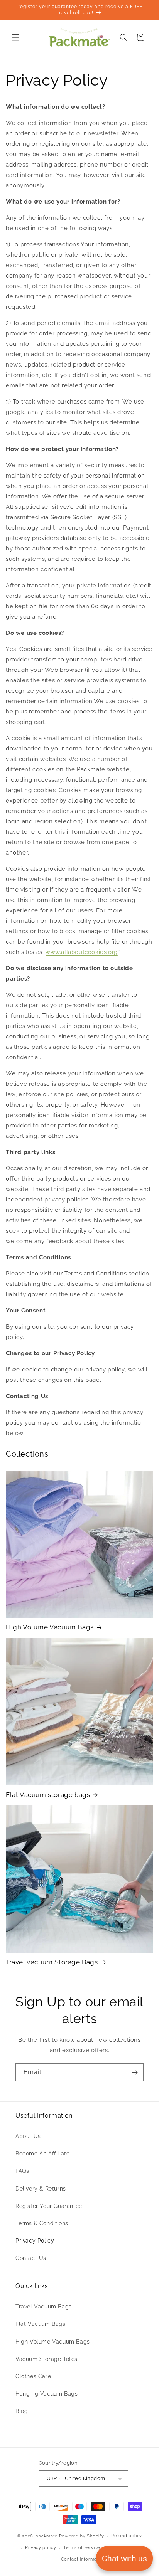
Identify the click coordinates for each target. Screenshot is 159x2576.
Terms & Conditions (42, 2223)
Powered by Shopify (82, 2536)
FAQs (22, 2171)
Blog (22, 2411)
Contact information (83, 2559)
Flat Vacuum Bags (41, 2324)
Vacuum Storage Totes (47, 2359)
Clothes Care (33, 2376)
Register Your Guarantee (49, 2206)
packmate (47, 2536)
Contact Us (31, 2258)
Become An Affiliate (42, 2154)
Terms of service (81, 2548)
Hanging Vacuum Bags (47, 2394)
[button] (15, 37)
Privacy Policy (35, 2241)
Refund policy (127, 2536)
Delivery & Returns (41, 2189)
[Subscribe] (135, 2072)
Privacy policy (41, 2548)
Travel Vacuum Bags (44, 2307)
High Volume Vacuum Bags (50, 1627)
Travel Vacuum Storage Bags (52, 1962)
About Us (28, 2136)
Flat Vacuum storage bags (48, 1795)
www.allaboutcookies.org (82, 952)
